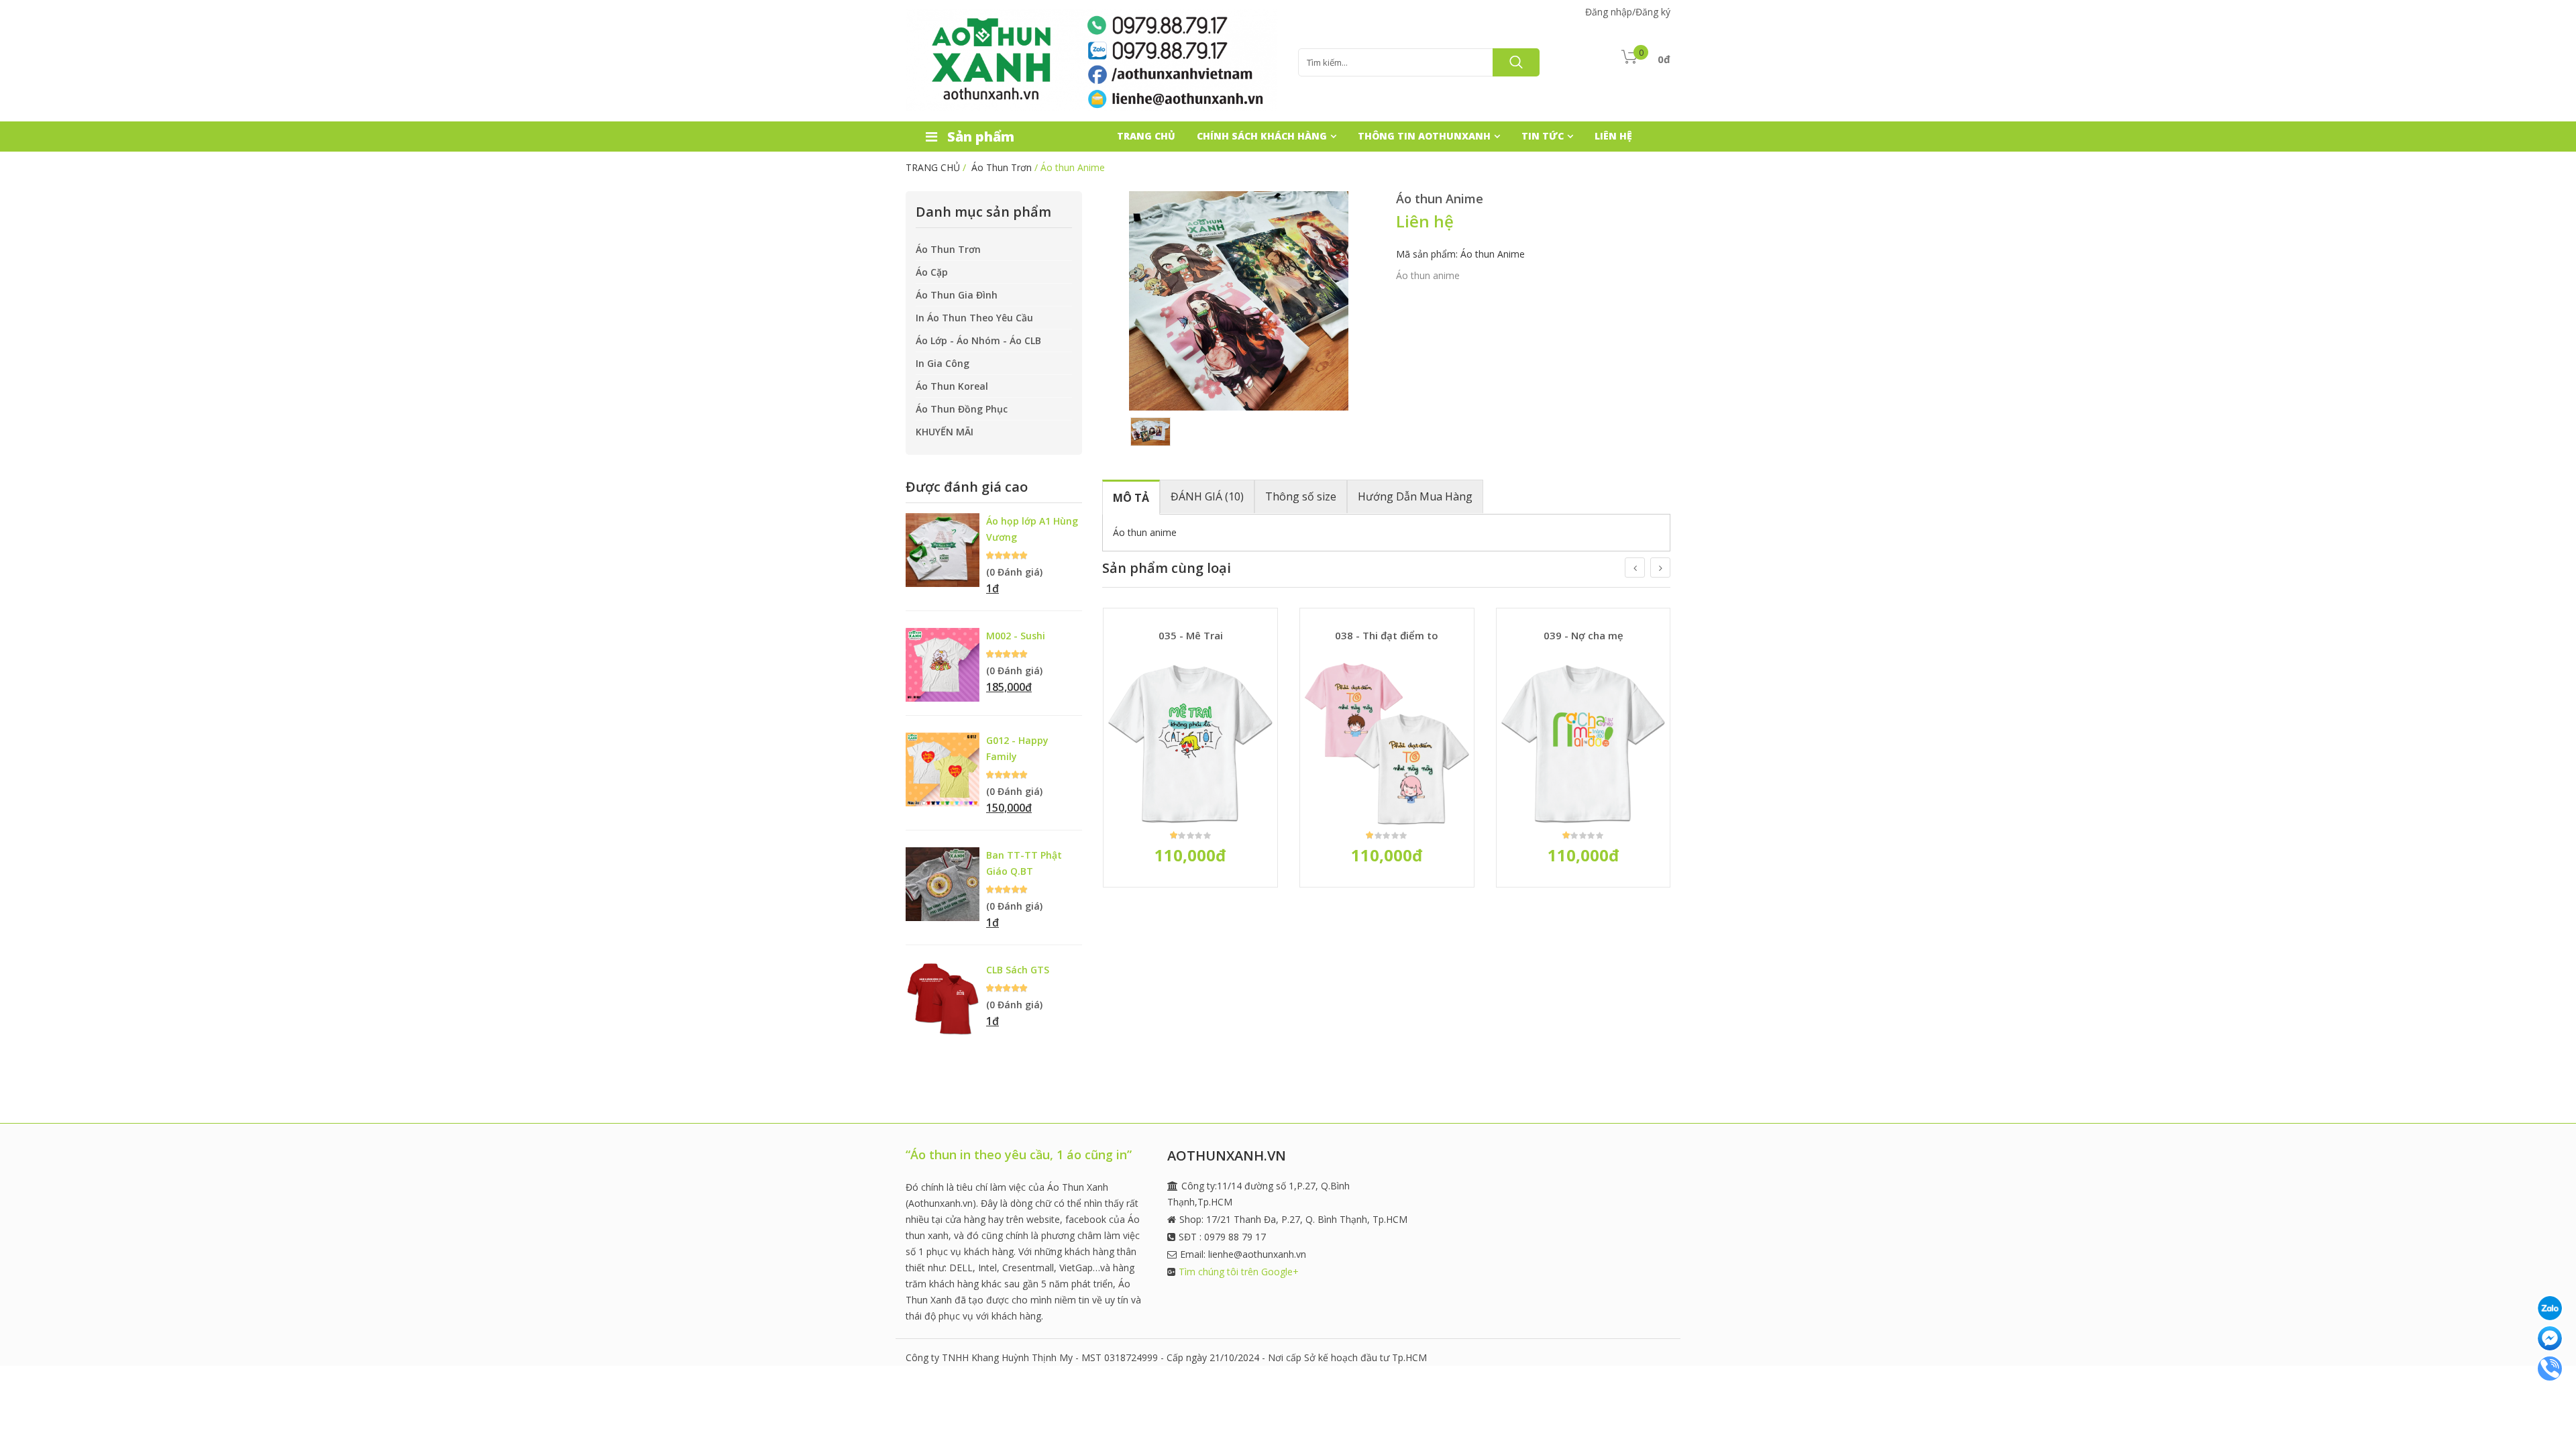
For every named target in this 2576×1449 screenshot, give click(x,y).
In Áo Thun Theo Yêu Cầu (974, 318)
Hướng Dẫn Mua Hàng (1415, 496)
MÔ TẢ (1131, 498)
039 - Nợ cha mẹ (1584, 635)
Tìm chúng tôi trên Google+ (1239, 1272)
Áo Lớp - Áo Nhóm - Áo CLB (978, 340)
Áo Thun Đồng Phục (962, 409)
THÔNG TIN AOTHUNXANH (1424, 136)
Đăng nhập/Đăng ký (1628, 12)
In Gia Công (943, 363)
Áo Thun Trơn (1002, 167)
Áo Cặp (932, 272)
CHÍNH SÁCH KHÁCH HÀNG (1262, 136)
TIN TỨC (1543, 136)
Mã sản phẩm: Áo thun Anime (1460, 254)
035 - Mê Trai (1191, 635)
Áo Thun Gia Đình (957, 295)
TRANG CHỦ (1146, 136)
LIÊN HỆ (1613, 136)
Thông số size (1301, 496)
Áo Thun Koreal (952, 386)
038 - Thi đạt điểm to (1387, 635)
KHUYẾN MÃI (945, 432)
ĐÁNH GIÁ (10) (1207, 496)
